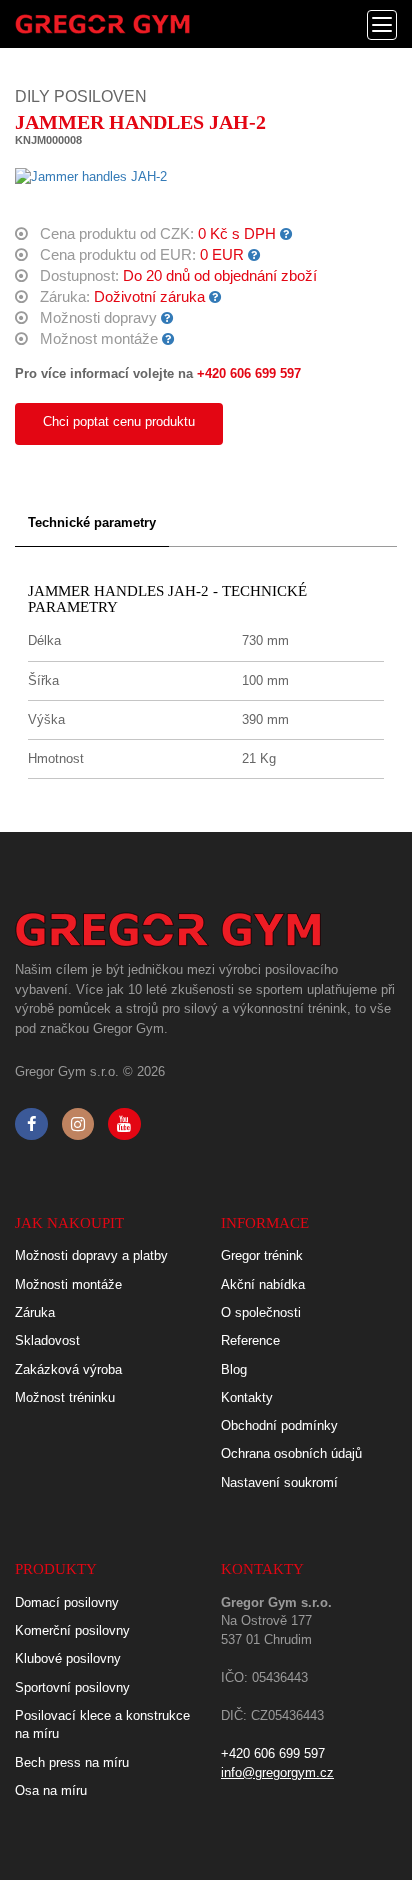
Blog (234, 1369)
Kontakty (247, 1397)
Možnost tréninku (65, 1397)
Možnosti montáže (68, 1284)
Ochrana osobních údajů (291, 1453)
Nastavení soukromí (279, 1482)
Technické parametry (92, 522)
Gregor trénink (262, 1255)
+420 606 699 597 (249, 373)
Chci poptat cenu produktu (119, 421)
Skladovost (47, 1340)
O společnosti (261, 1312)
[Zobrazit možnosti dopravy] (167, 318)
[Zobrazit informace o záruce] (215, 297)
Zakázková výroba (68, 1369)
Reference (250, 1340)
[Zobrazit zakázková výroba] (286, 234)
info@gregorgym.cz (277, 1772)
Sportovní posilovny (72, 1687)
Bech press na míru (72, 1762)
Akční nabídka (263, 1284)
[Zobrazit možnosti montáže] (168, 339)
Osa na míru (51, 1790)
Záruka (35, 1312)
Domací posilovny (67, 1602)
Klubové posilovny (68, 1658)
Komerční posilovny (72, 1630)
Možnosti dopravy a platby (91, 1255)
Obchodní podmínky (279, 1425)
